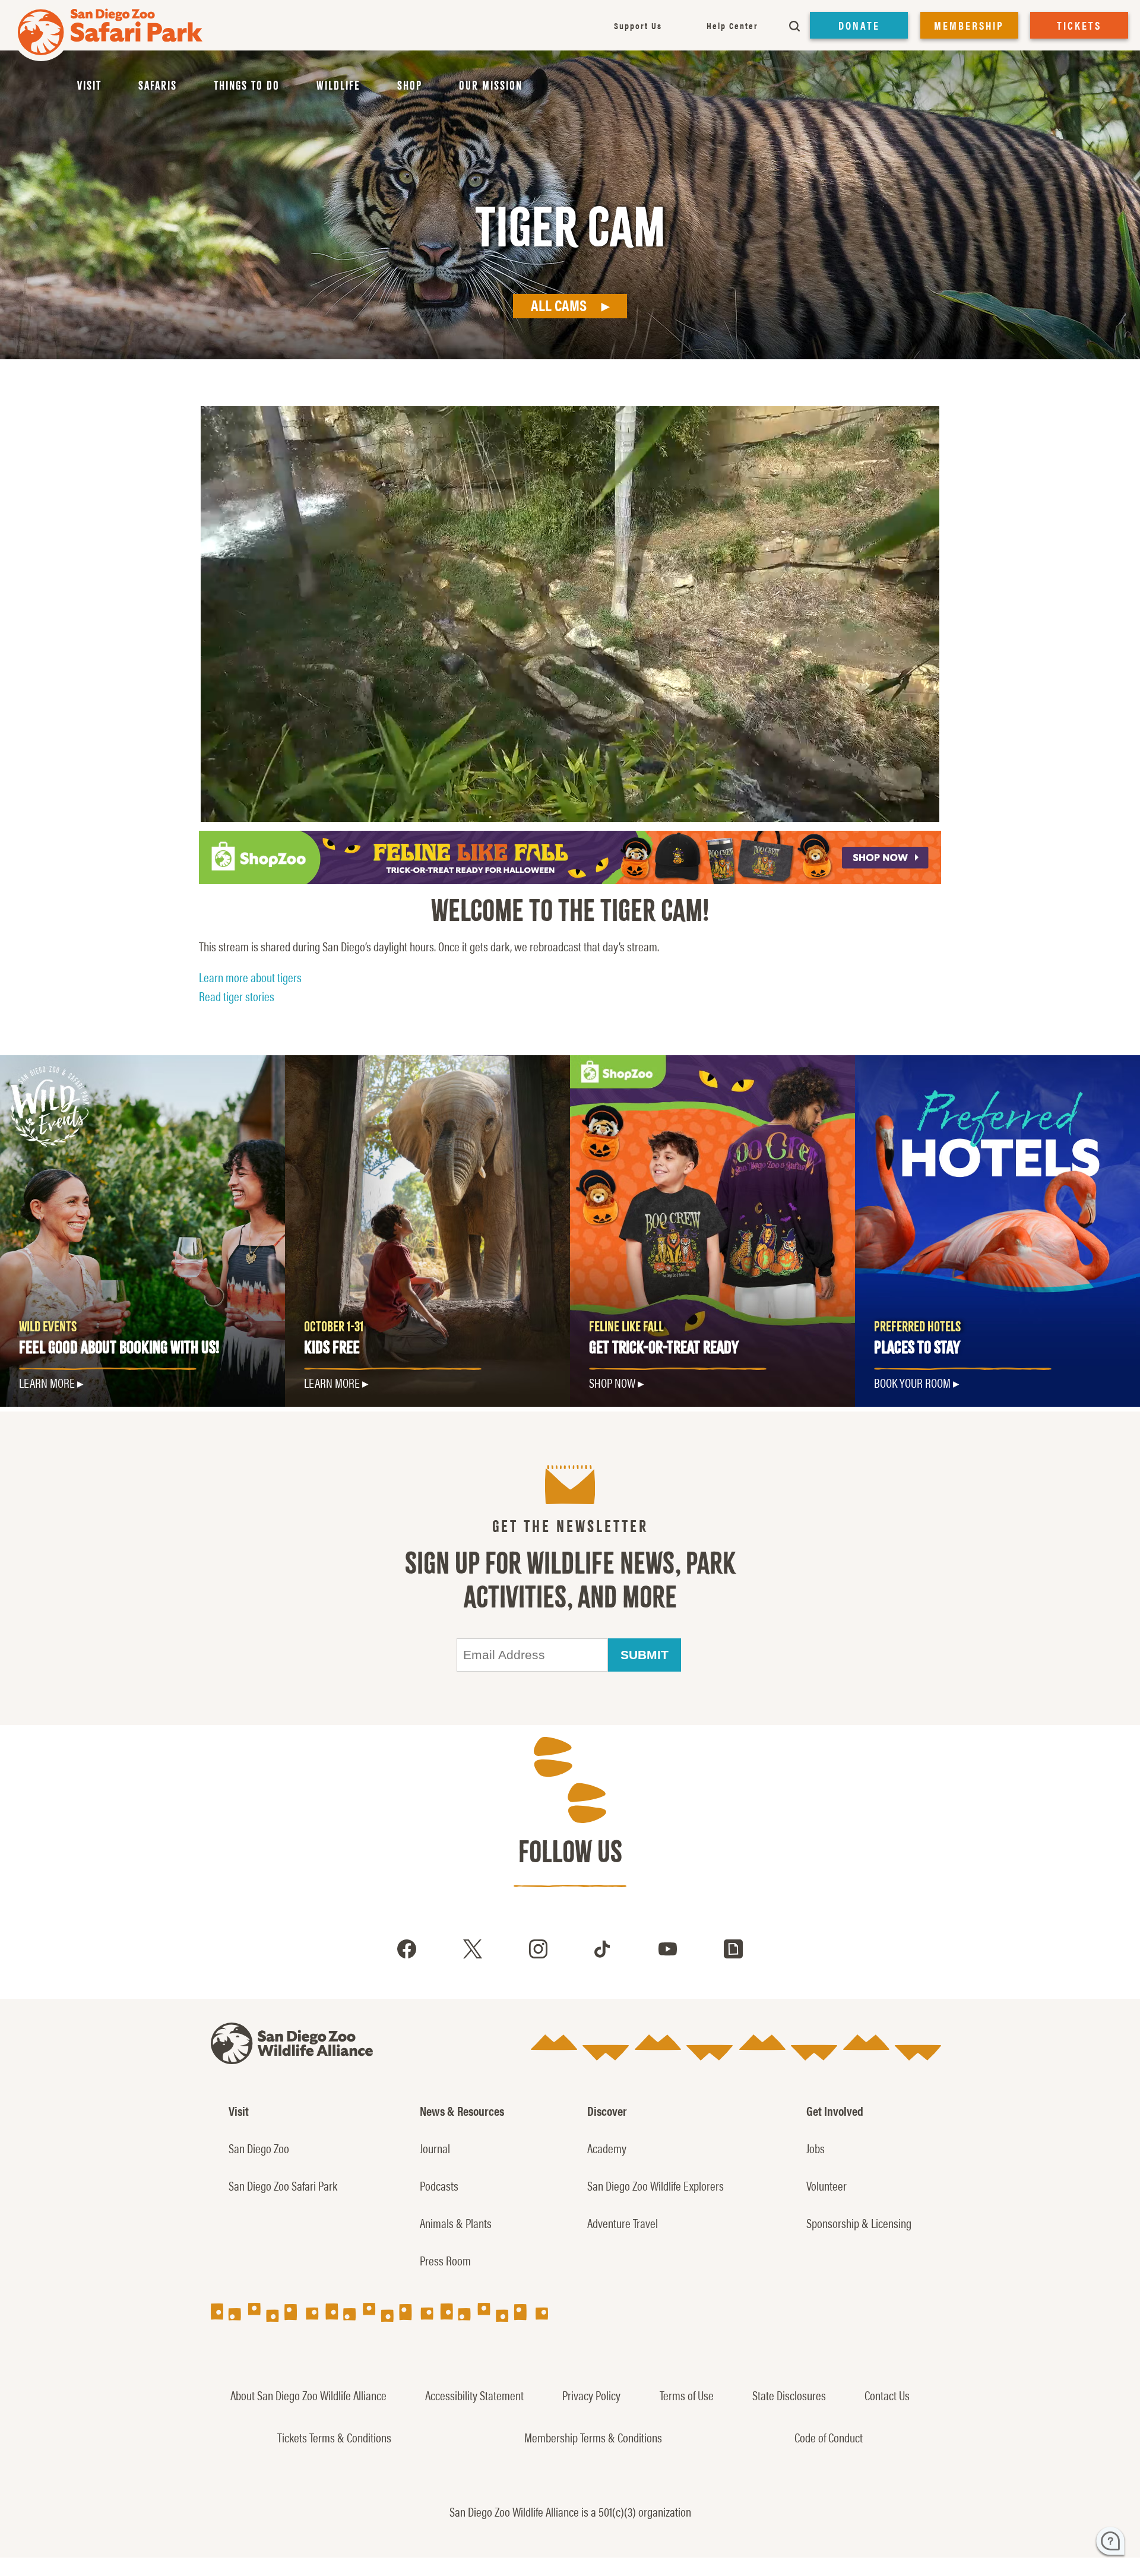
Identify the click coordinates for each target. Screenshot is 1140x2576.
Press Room (445, 2260)
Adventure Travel (623, 2223)
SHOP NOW (612, 1382)
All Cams (559, 305)
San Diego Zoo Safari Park (283, 2185)
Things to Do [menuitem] (247, 86)
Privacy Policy (591, 2395)
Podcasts (439, 2185)
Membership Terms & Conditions (593, 2437)
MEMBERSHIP (969, 25)
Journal (435, 2148)
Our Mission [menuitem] (491, 86)
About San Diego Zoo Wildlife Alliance (308, 2395)
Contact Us (887, 2395)
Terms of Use (687, 2395)
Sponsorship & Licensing (859, 2223)
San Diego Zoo (259, 2148)
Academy (607, 2148)
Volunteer (826, 2185)
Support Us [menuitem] (638, 25)
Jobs (816, 2148)
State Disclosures (789, 2395)
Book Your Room (912, 1382)
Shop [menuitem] (410, 86)
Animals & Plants (456, 2223)
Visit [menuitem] (89, 86)
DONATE (859, 25)
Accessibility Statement (474, 2395)
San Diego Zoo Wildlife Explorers (655, 2185)
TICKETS (1079, 25)
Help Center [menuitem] (732, 25)
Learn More (332, 1382)
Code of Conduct (829, 2437)
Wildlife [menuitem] (338, 86)
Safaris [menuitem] (158, 86)
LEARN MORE (47, 1382)
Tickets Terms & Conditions (334, 2437)
